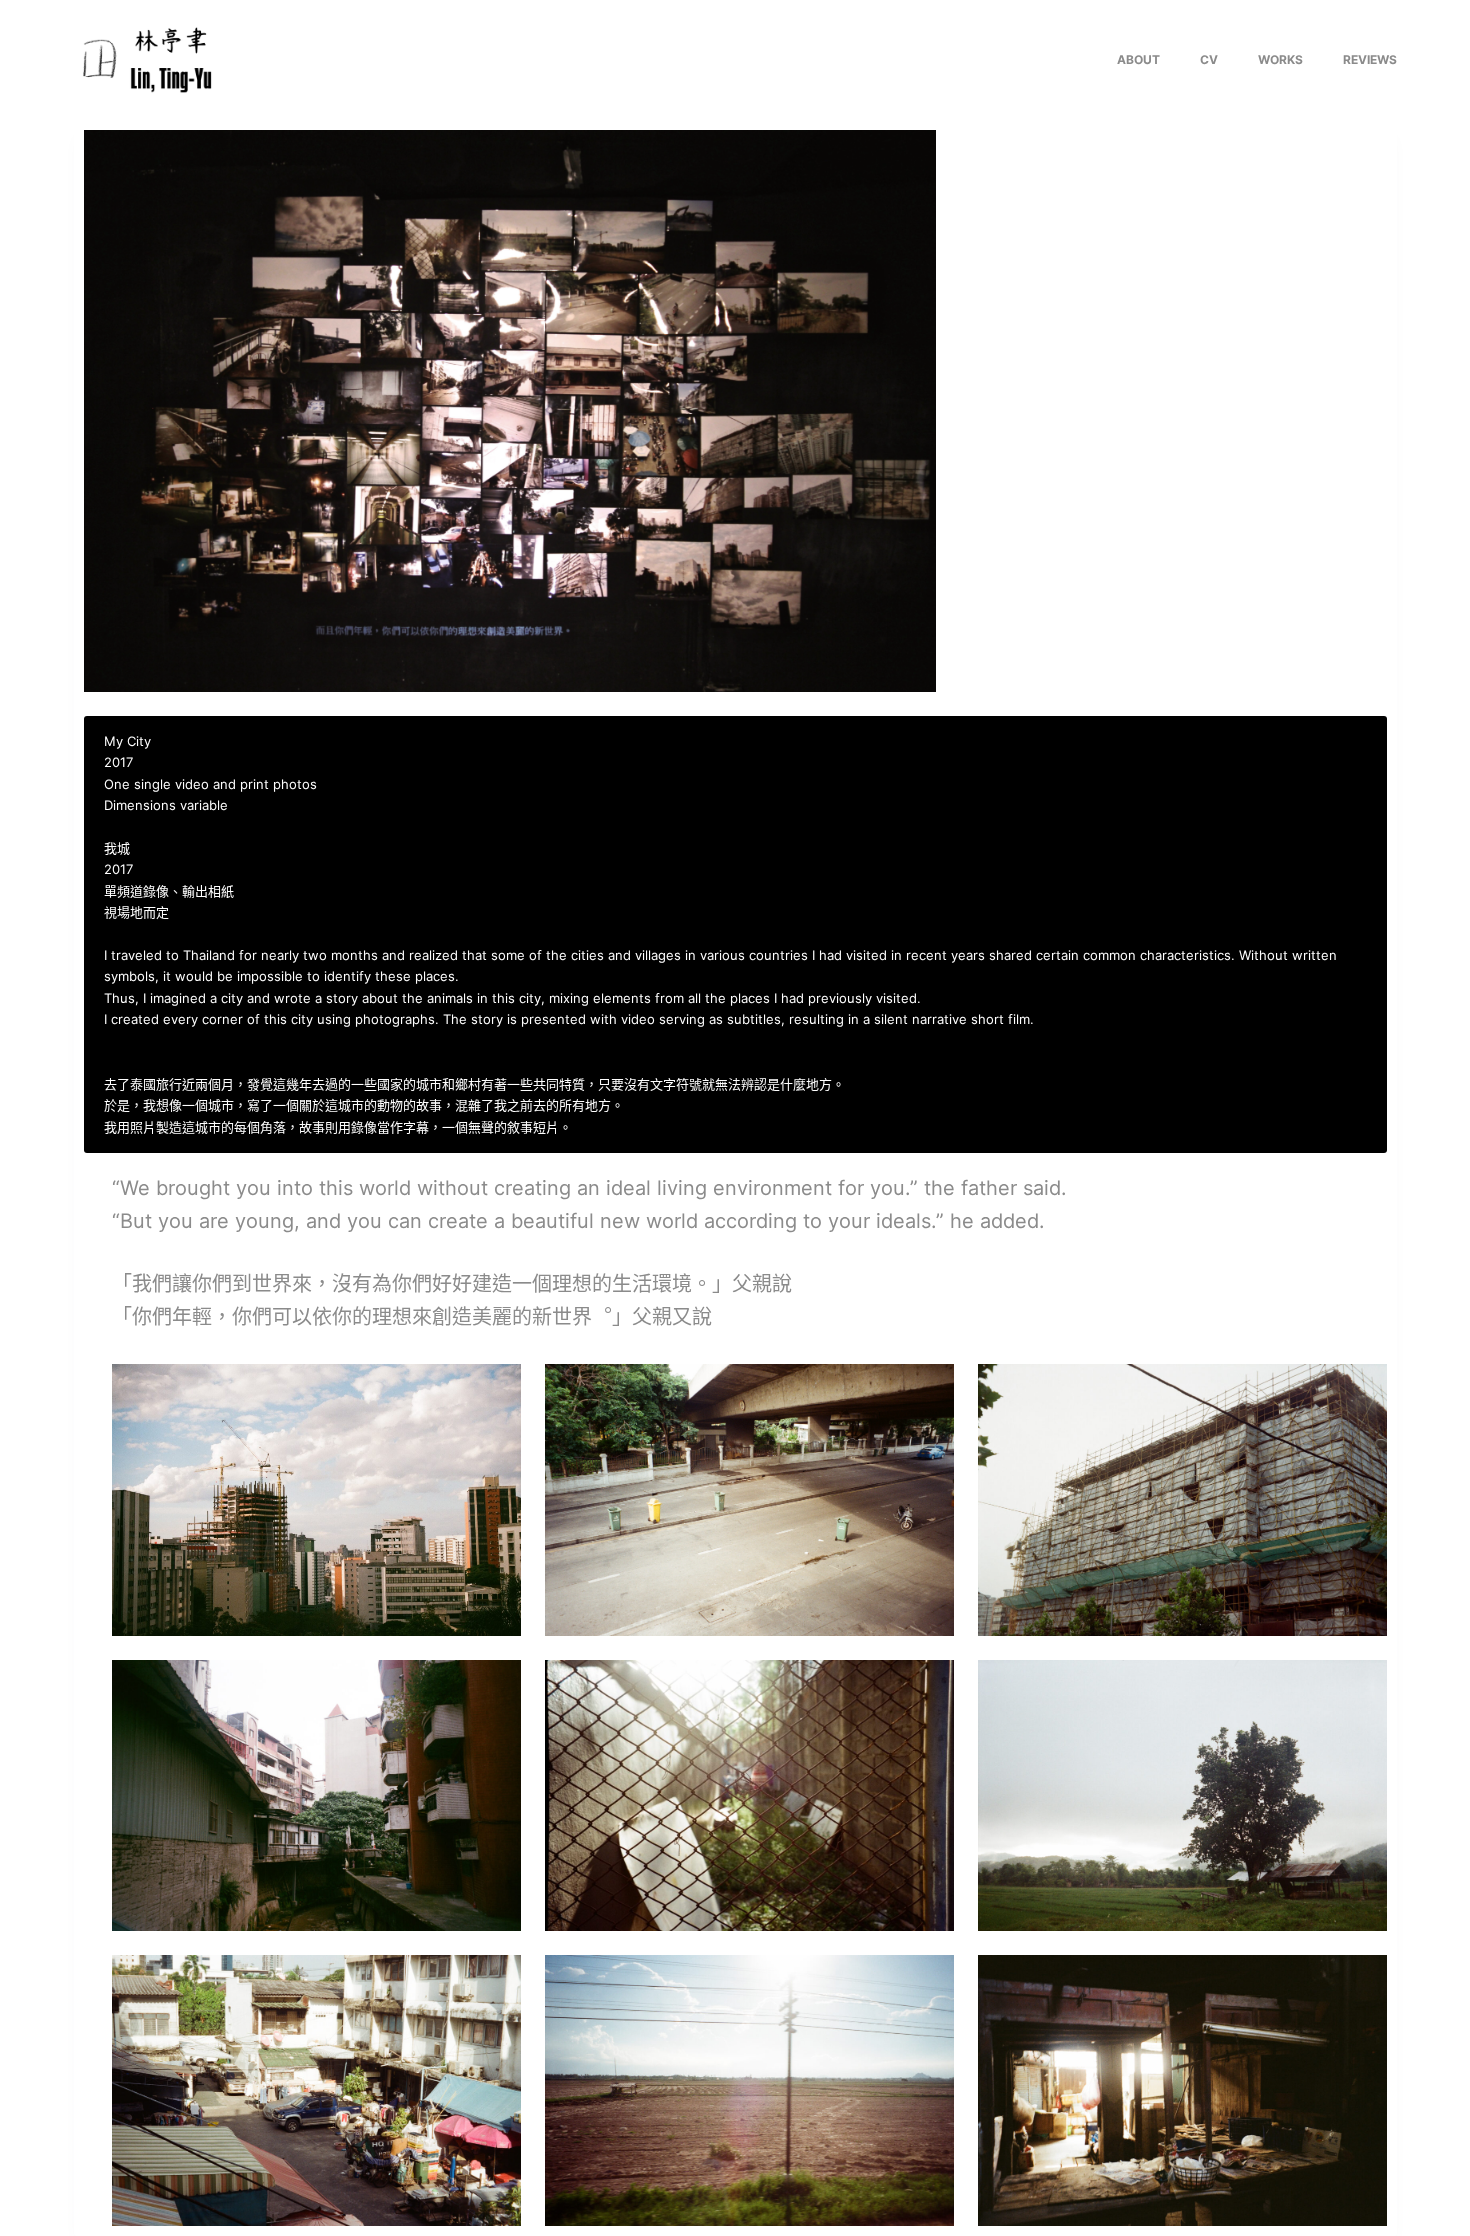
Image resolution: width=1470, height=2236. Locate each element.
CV (1209, 59)
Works (1280, 59)
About (1138, 59)
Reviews (1370, 59)
